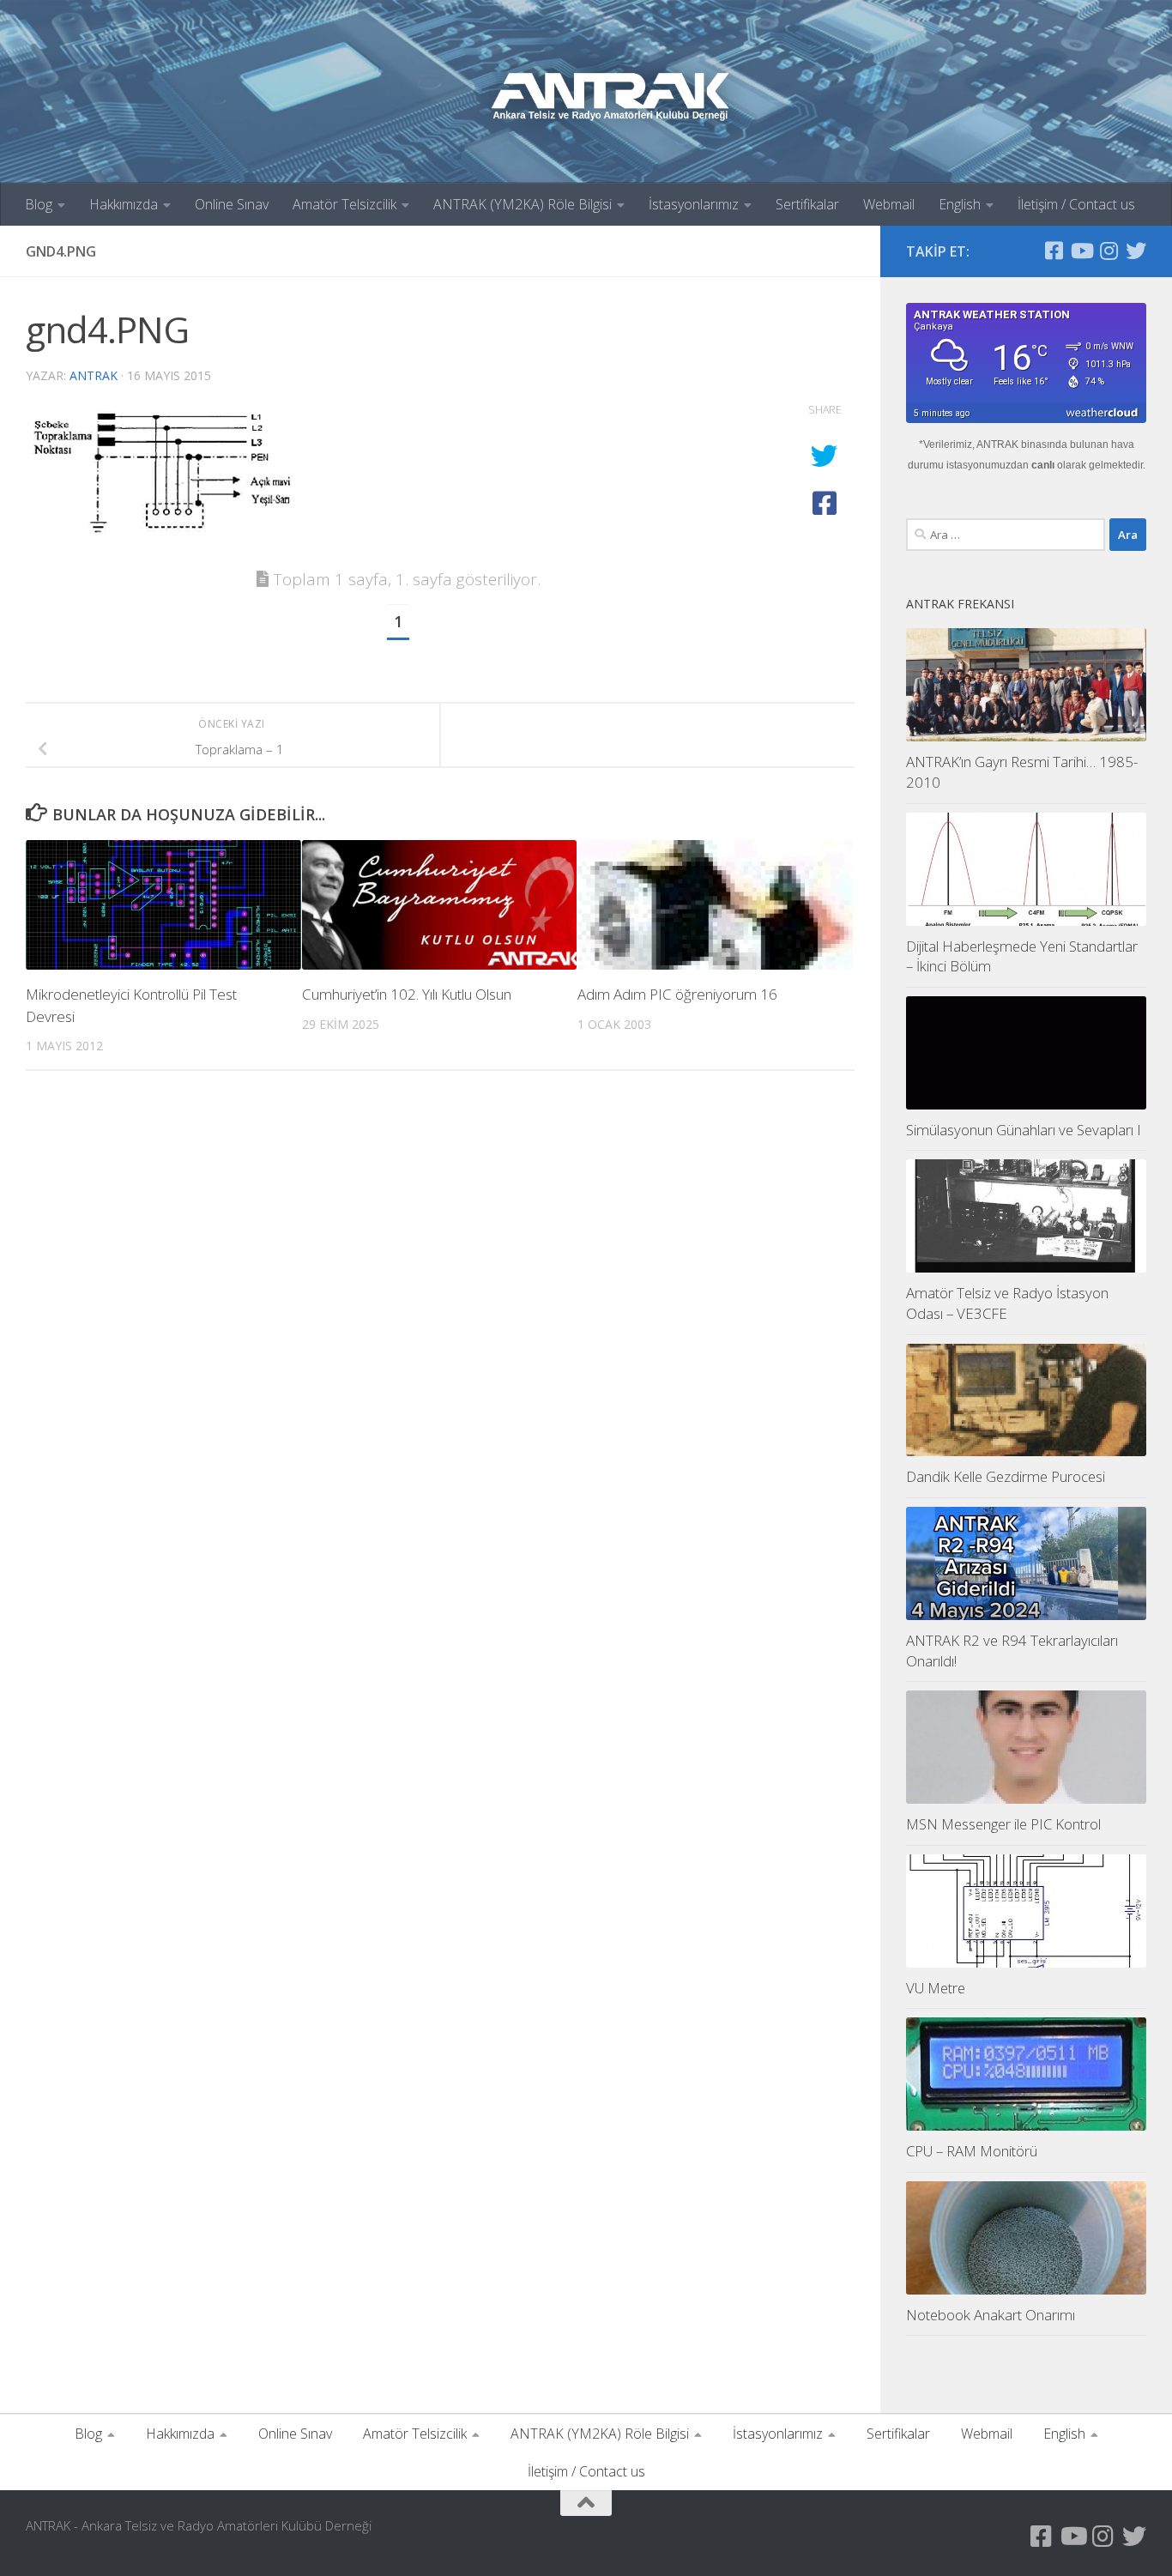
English (960, 204)
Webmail (889, 204)
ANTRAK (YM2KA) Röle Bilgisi (523, 204)
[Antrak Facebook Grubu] (1054, 251)
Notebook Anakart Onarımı (991, 2315)
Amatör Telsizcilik (344, 204)
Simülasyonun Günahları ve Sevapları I (1024, 1130)
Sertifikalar (807, 204)
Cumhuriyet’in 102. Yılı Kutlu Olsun (407, 994)
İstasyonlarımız (694, 204)
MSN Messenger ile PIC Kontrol (1003, 1824)
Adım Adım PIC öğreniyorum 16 (677, 994)
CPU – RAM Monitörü (972, 2151)
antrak (94, 375)
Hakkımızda (124, 204)
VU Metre (936, 1988)
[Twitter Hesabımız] (1136, 251)
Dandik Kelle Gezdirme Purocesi (1006, 1476)
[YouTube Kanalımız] (1081, 251)
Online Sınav (232, 204)
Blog (39, 204)
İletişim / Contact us (1076, 204)
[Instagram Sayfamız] (1109, 251)
